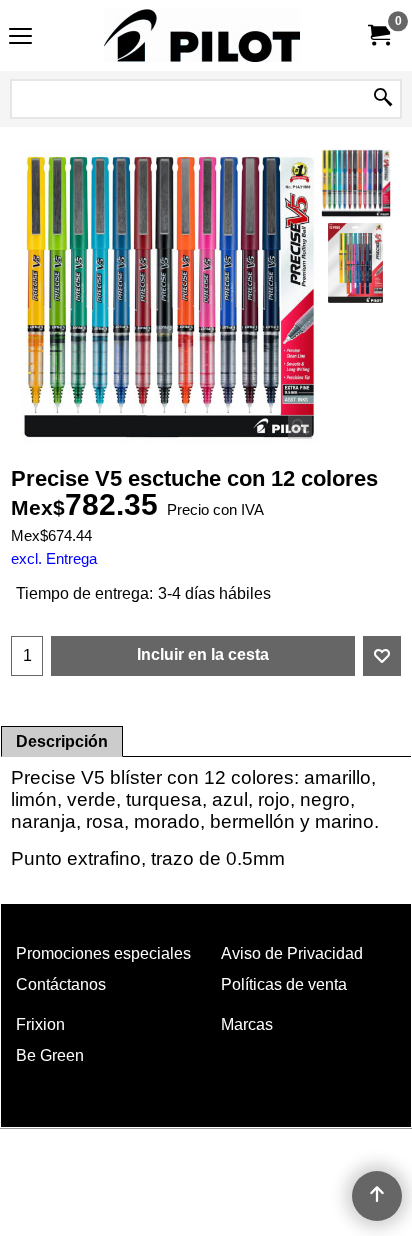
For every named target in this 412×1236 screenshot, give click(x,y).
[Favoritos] (382, 656)
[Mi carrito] (378, 35)
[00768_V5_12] (356, 263)
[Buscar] (383, 99)
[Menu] (20, 37)
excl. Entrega (54, 559)
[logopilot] (202, 35)
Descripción (62, 741)
